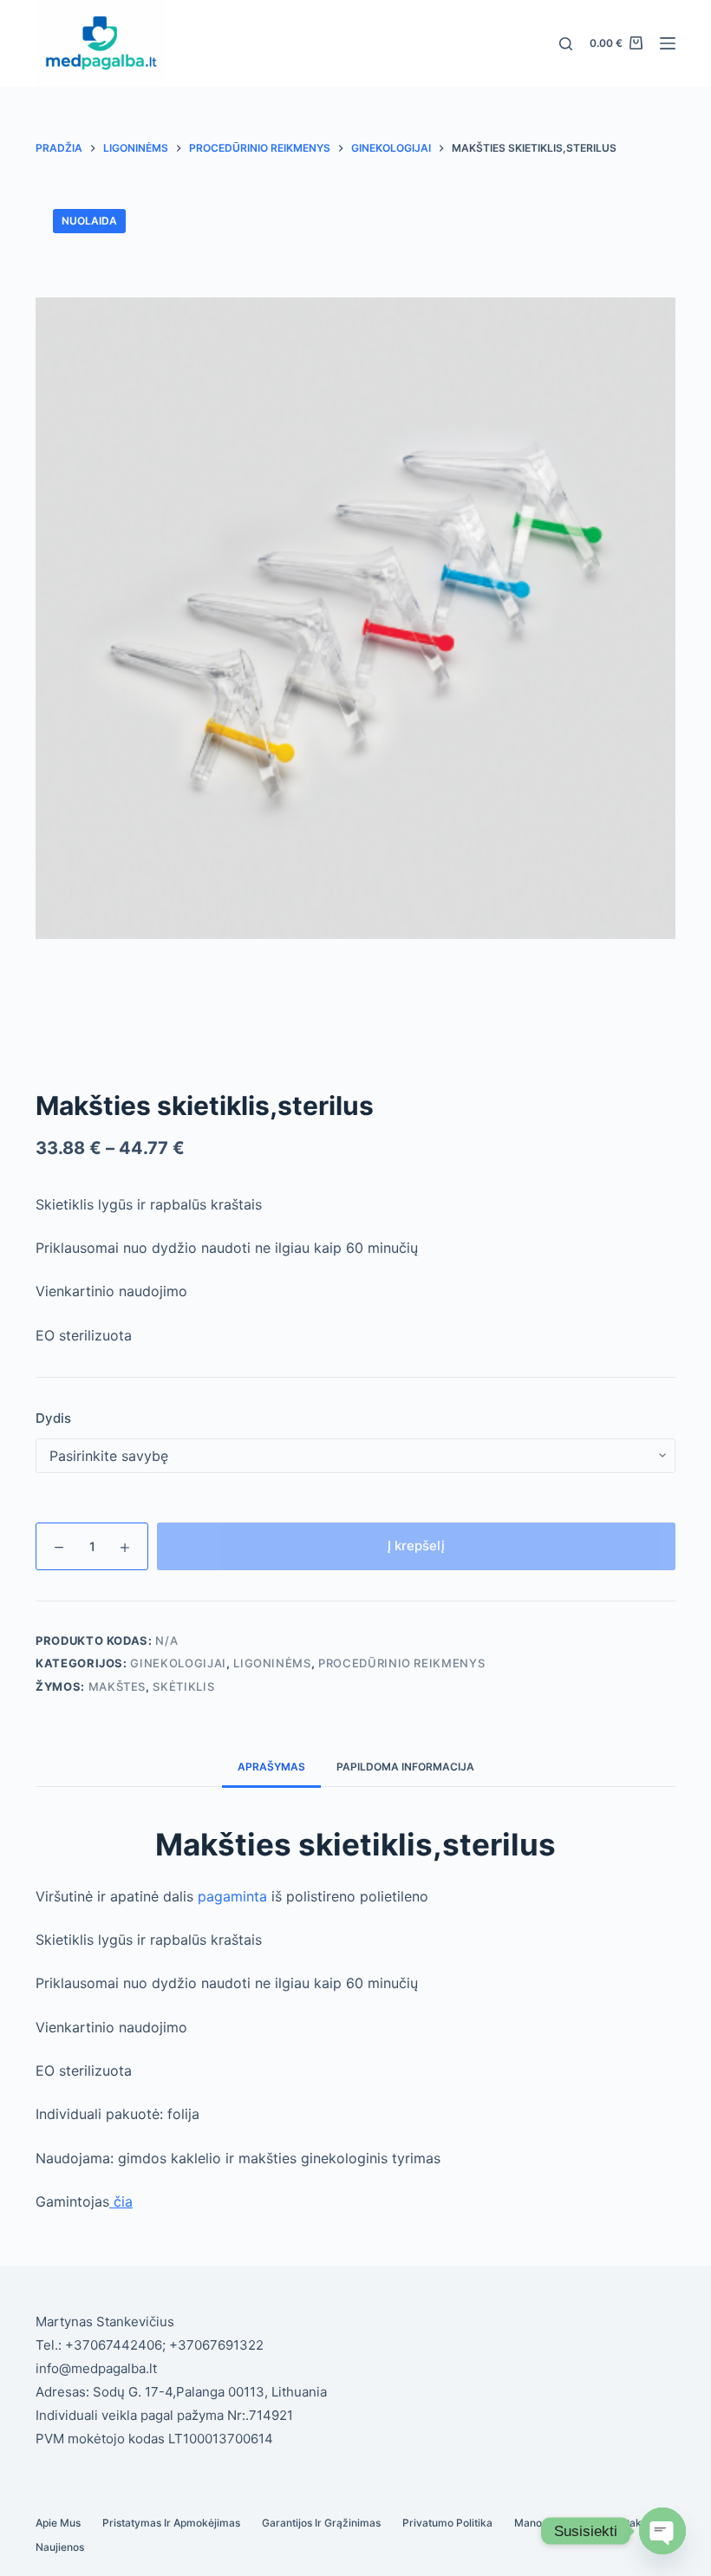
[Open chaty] (662, 2531)
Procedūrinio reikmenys (401, 1663)
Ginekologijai (178, 1663)
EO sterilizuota (84, 1335)
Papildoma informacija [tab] (405, 1767)
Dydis (53, 1418)
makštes (117, 1686)
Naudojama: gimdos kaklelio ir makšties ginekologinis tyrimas (238, 2158)
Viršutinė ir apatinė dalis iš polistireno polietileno (232, 1896)
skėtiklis (183, 1686)
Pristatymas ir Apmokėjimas (171, 2523)
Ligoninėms (272, 1663)
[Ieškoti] (566, 44)
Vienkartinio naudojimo (111, 1291)
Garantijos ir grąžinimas (321, 2523)
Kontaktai (630, 2523)
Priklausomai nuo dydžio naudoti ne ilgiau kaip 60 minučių (227, 1248)
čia (121, 2201)
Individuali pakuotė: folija (117, 2114)
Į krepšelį (416, 1546)
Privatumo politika (447, 2523)
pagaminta (232, 1896)
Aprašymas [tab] (271, 1767)
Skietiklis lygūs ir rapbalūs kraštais (149, 1204)
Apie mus (58, 2523)
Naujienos (60, 2547)
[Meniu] (668, 43)
